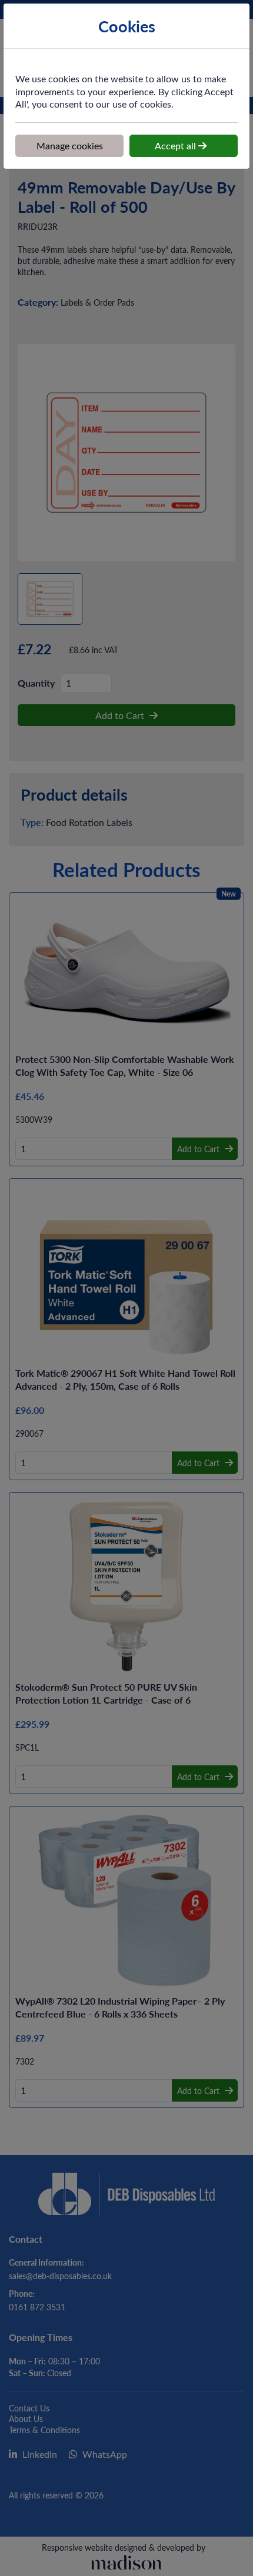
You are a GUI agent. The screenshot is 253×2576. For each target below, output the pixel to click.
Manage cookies (70, 145)
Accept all (177, 145)
